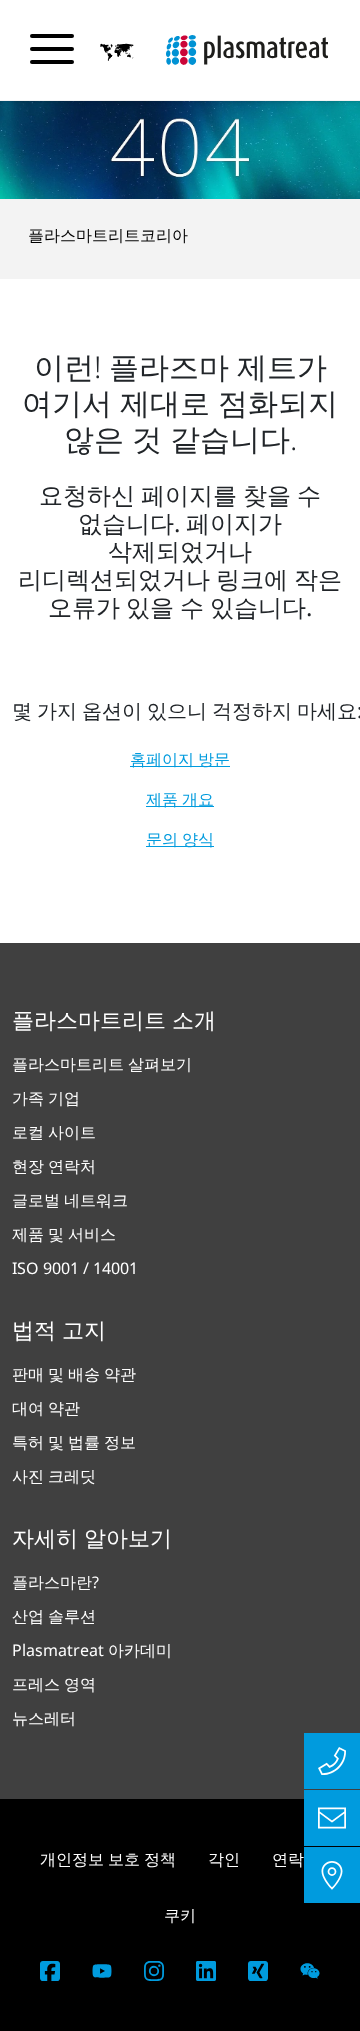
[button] (117, 51)
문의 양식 (180, 839)
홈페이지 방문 (180, 759)
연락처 (296, 1859)
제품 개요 (180, 799)
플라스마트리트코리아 (108, 235)
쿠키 (180, 1915)
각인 (224, 1859)
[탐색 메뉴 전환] (52, 49)
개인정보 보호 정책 (108, 1859)
